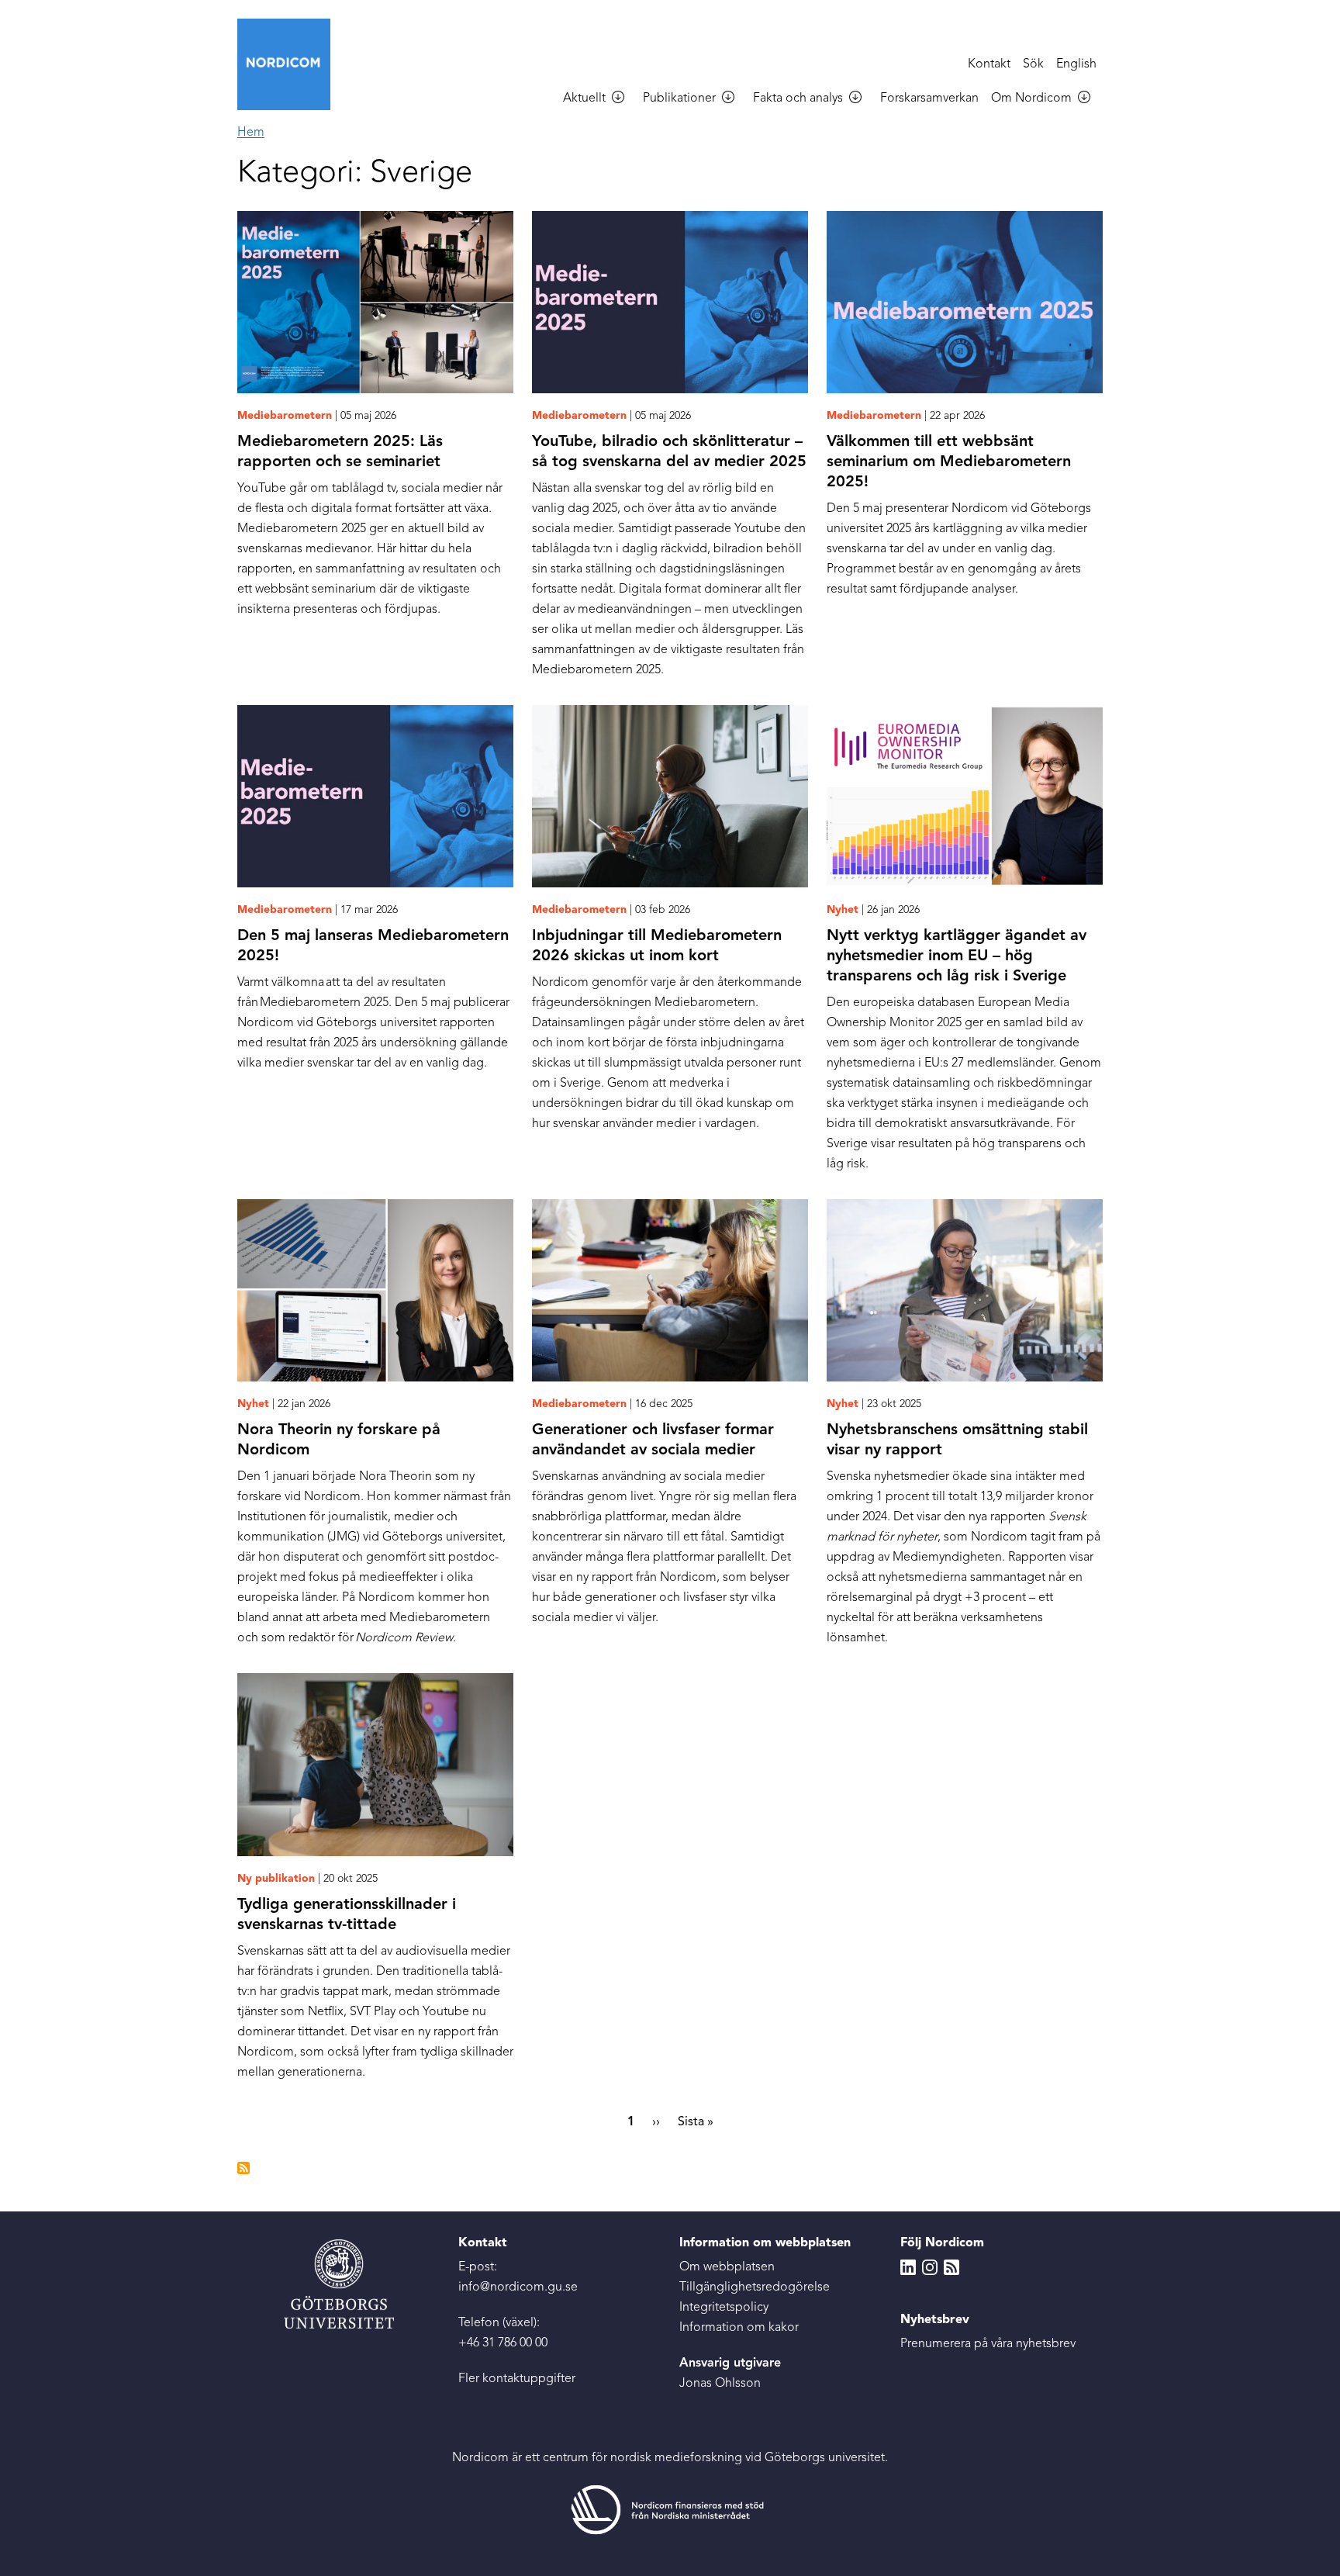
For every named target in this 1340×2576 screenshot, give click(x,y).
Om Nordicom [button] (1031, 99)
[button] (624, 99)
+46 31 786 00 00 (503, 2343)
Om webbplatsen (727, 2267)
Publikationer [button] (679, 99)
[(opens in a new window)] (670, 2509)
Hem (251, 133)
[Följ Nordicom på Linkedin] (908, 2267)
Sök (1033, 64)
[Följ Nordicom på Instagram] (930, 2267)
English (1076, 64)
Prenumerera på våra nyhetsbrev (988, 2344)
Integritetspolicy (724, 2308)
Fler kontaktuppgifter (517, 2379)
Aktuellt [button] (584, 99)
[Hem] (290, 64)
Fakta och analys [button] (798, 99)
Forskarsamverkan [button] (929, 99)
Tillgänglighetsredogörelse (755, 2287)
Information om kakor (739, 2328)
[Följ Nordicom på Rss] (951, 2267)
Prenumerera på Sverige (243, 2168)
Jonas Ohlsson (720, 2384)
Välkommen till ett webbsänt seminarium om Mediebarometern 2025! (949, 462)
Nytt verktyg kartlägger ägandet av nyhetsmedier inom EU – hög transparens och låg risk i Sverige (957, 956)
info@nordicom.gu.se (518, 2287)
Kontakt (989, 64)
